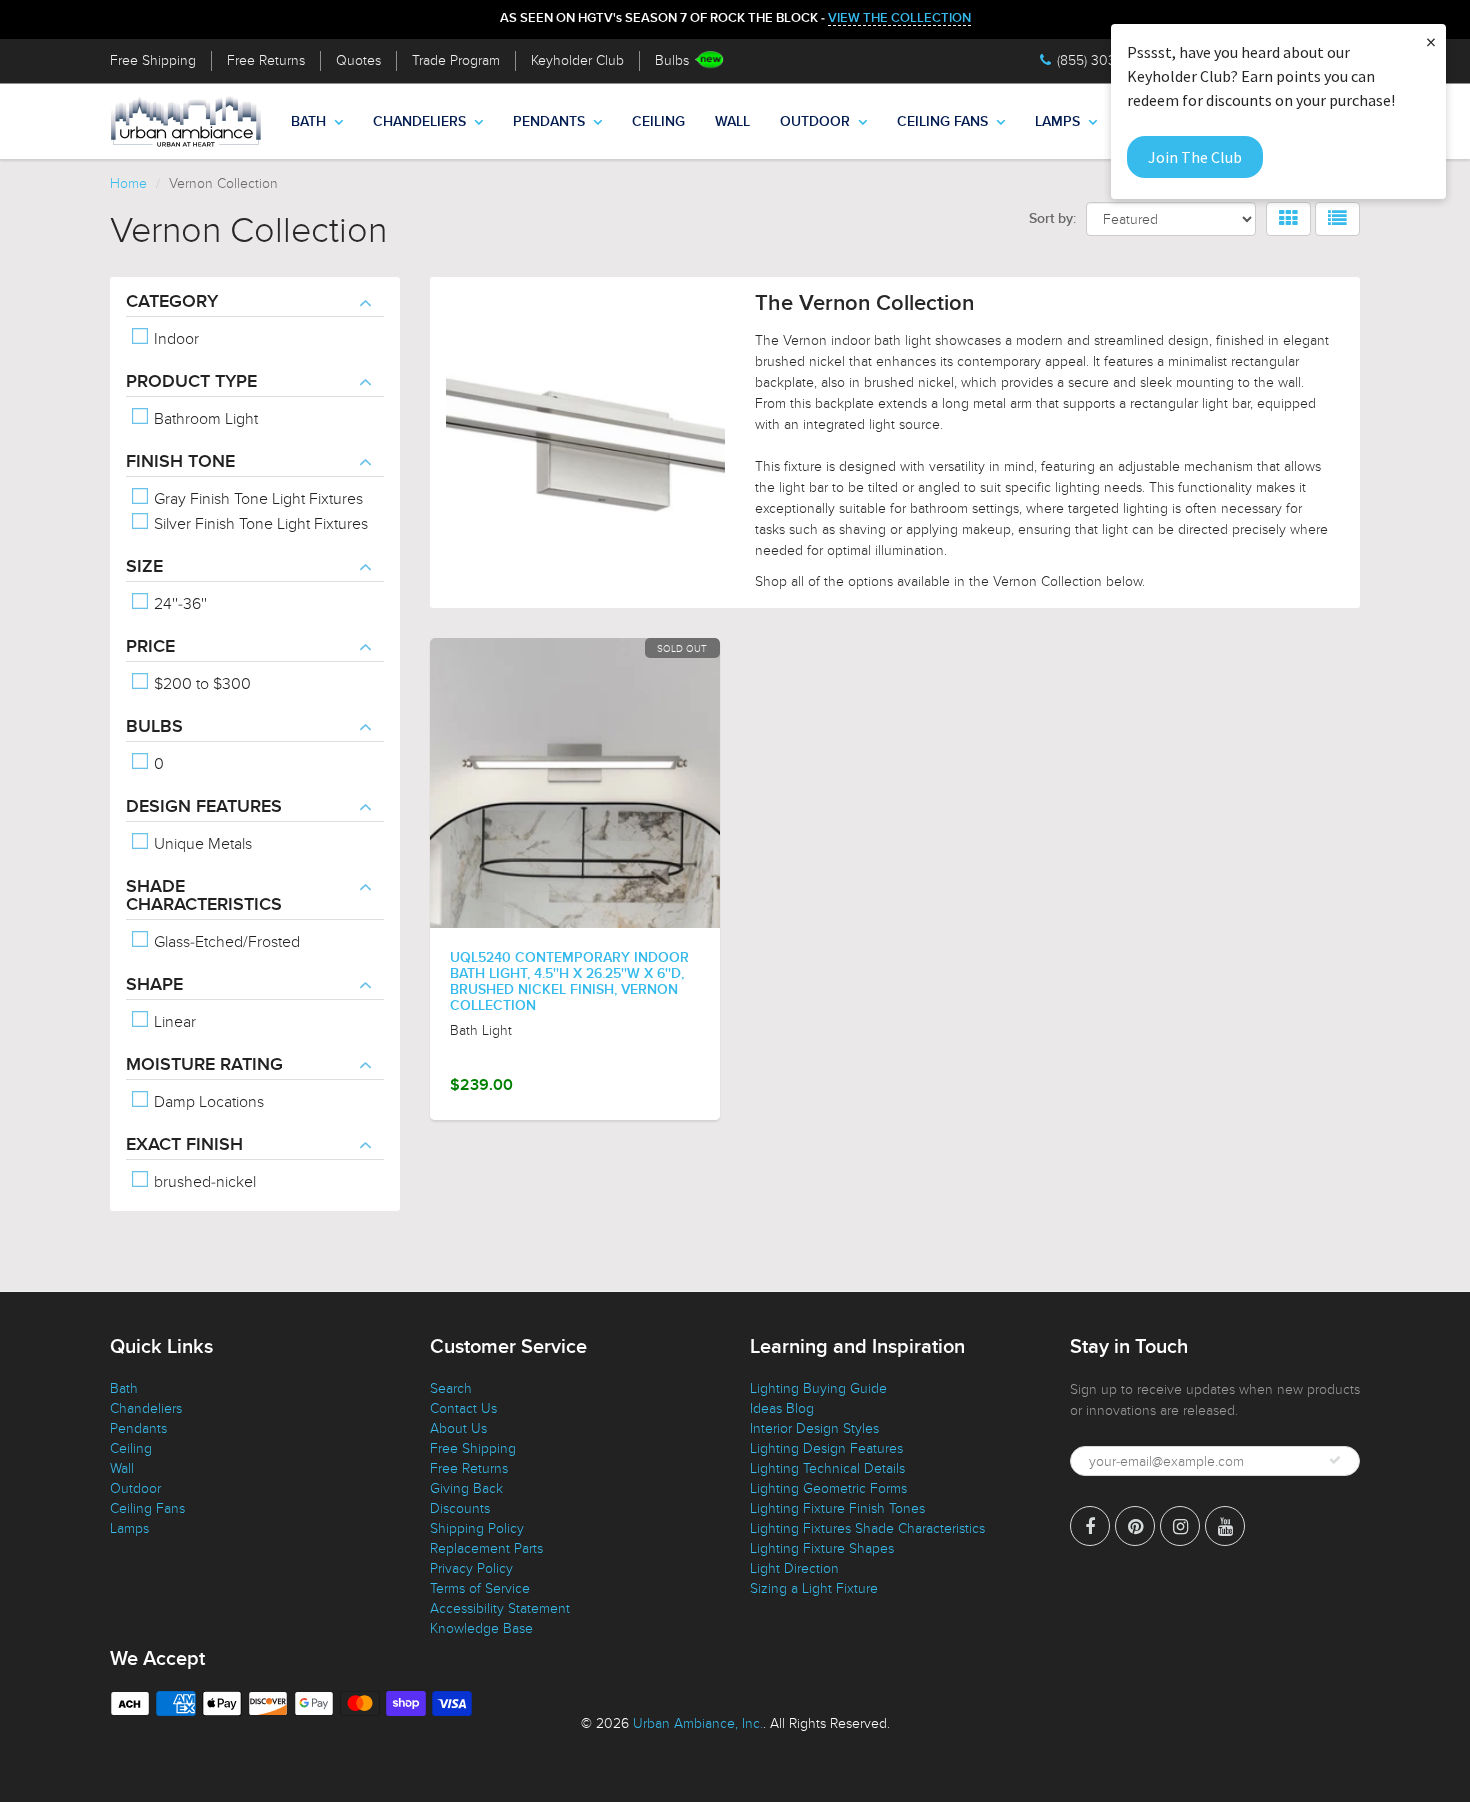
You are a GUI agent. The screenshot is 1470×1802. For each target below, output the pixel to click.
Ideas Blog (782, 1408)
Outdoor (815, 122)
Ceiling (658, 122)
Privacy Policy (471, 1568)
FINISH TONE (180, 462)
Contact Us (463, 1408)
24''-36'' (178, 604)
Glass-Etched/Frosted (225, 942)
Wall (732, 122)
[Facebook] (1090, 1526)
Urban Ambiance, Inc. (698, 1723)
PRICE (150, 647)
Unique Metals (201, 844)
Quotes (358, 60)
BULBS (154, 727)
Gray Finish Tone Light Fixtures (256, 499)
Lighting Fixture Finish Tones (837, 1508)
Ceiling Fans (942, 122)
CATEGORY (172, 302)
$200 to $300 (200, 684)
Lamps (1057, 122)
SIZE (144, 567)
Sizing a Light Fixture (814, 1588)
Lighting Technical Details (827, 1468)
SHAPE (154, 985)
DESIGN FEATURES (204, 807)
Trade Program (456, 60)
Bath (308, 122)
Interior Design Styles (814, 1428)
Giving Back (466, 1488)
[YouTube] (1225, 1526)
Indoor (174, 339)
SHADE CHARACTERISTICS (204, 896)
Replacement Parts (486, 1548)
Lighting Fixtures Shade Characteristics (867, 1528)
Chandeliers (419, 122)
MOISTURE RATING (204, 1065)
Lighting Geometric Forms (828, 1488)
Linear (173, 1022)
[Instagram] (1180, 1526)
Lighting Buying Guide (818, 1388)
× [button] (1431, 41)
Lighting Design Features (826, 1448)
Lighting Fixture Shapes (822, 1548)
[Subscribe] (1335, 1460)
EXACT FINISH (184, 1145)
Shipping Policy (477, 1528)
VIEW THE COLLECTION (899, 18)
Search (451, 1388)
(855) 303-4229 (1104, 60)
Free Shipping (153, 60)
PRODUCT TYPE (191, 382)
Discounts (460, 1508)
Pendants (549, 122)
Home (128, 183)
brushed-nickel (203, 1182)
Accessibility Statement (500, 1608)
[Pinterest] (1135, 1526)
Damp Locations (207, 1102)
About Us (458, 1428)
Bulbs (672, 60)
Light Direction (794, 1568)
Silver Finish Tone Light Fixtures (259, 524)
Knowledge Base (481, 1628)
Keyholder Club (577, 60)
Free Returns (266, 60)
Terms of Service (480, 1588)
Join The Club (1195, 157)
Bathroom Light (204, 419)
